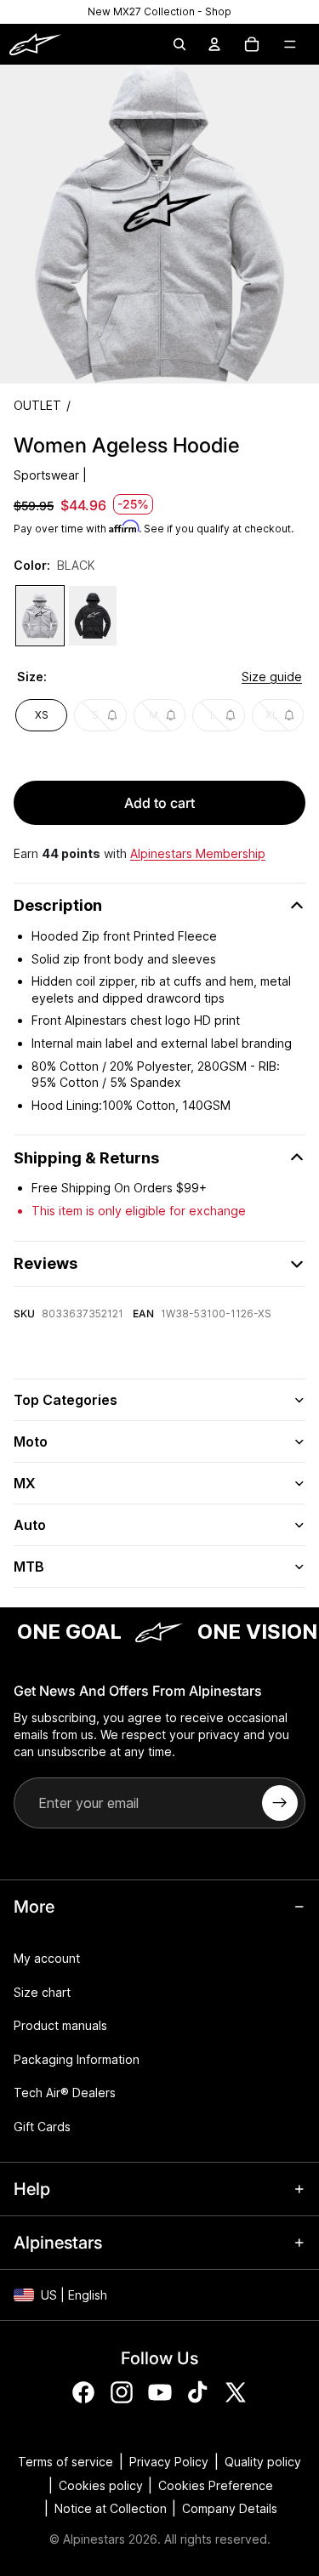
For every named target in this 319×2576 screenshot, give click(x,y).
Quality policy (263, 2462)
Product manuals (60, 2025)
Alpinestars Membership (198, 853)
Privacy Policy (169, 2462)
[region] (159, 12)
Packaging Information (77, 2059)
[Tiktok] (197, 2392)
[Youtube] (160, 2392)
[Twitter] (236, 2392)
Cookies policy (101, 2485)
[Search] (179, 44)
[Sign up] (280, 1803)
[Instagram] (122, 2392)
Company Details (230, 2508)
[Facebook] (83, 2392)
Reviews (46, 1263)
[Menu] (290, 44)
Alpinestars (94, 2539)
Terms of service (66, 2462)
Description (58, 905)
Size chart (42, 1992)
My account (47, 1958)
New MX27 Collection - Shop (159, 11)
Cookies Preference (216, 2485)
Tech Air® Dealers (65, 2093)
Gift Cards (42, 2127)
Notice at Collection (111, 2508)
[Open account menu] (214, 44)
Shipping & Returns (86, 1158)
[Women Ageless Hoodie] (40, 616)
